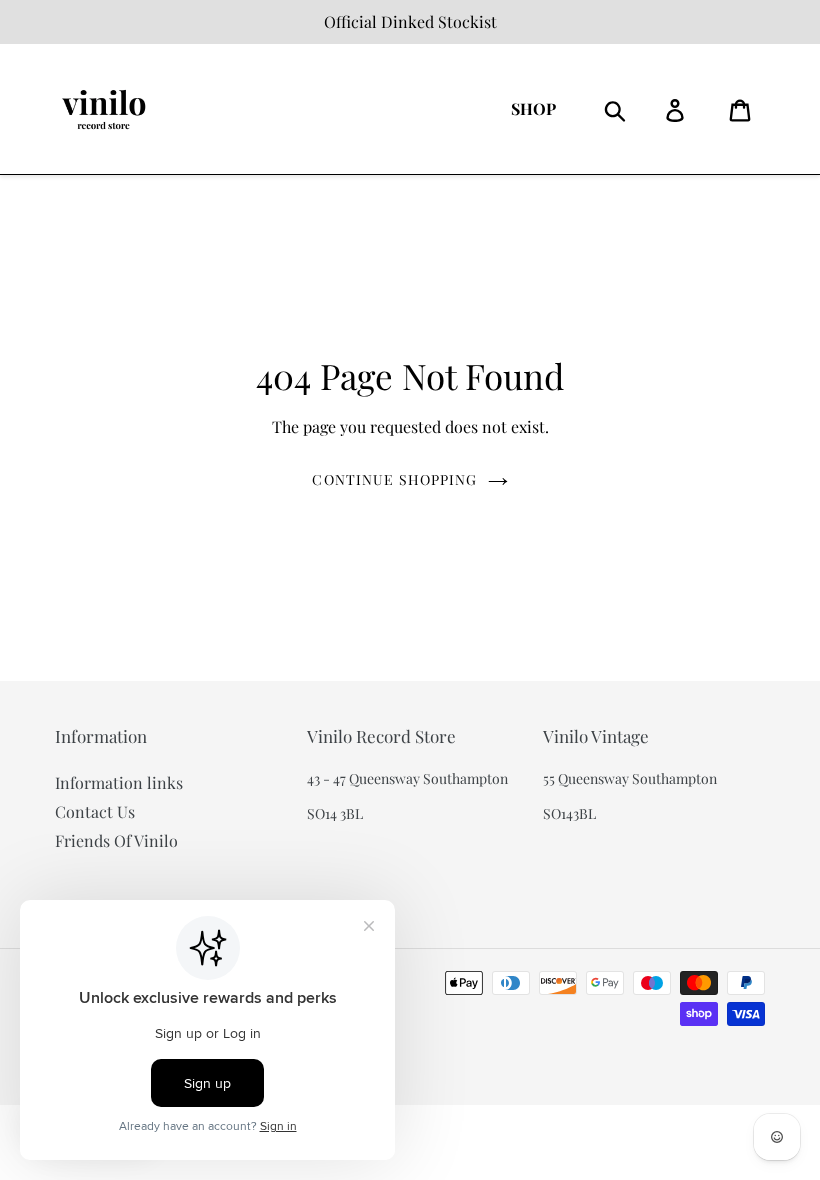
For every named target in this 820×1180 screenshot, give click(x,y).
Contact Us (95, 811)
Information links (119, 782)
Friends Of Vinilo (116, 840)
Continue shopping (394, 479)
